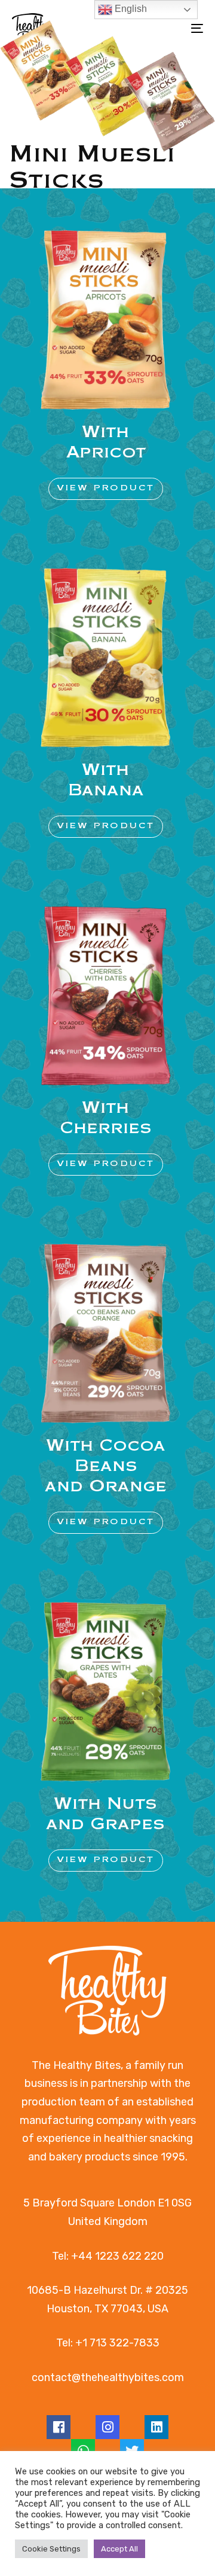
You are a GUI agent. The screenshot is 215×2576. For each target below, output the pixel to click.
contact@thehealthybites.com (108, 2377)
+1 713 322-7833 (117, 2343)
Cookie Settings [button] (51, 2549)
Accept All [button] (119, 2549)
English (130, 9)
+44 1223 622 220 (117, 2256)
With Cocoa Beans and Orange (106, 1466)
